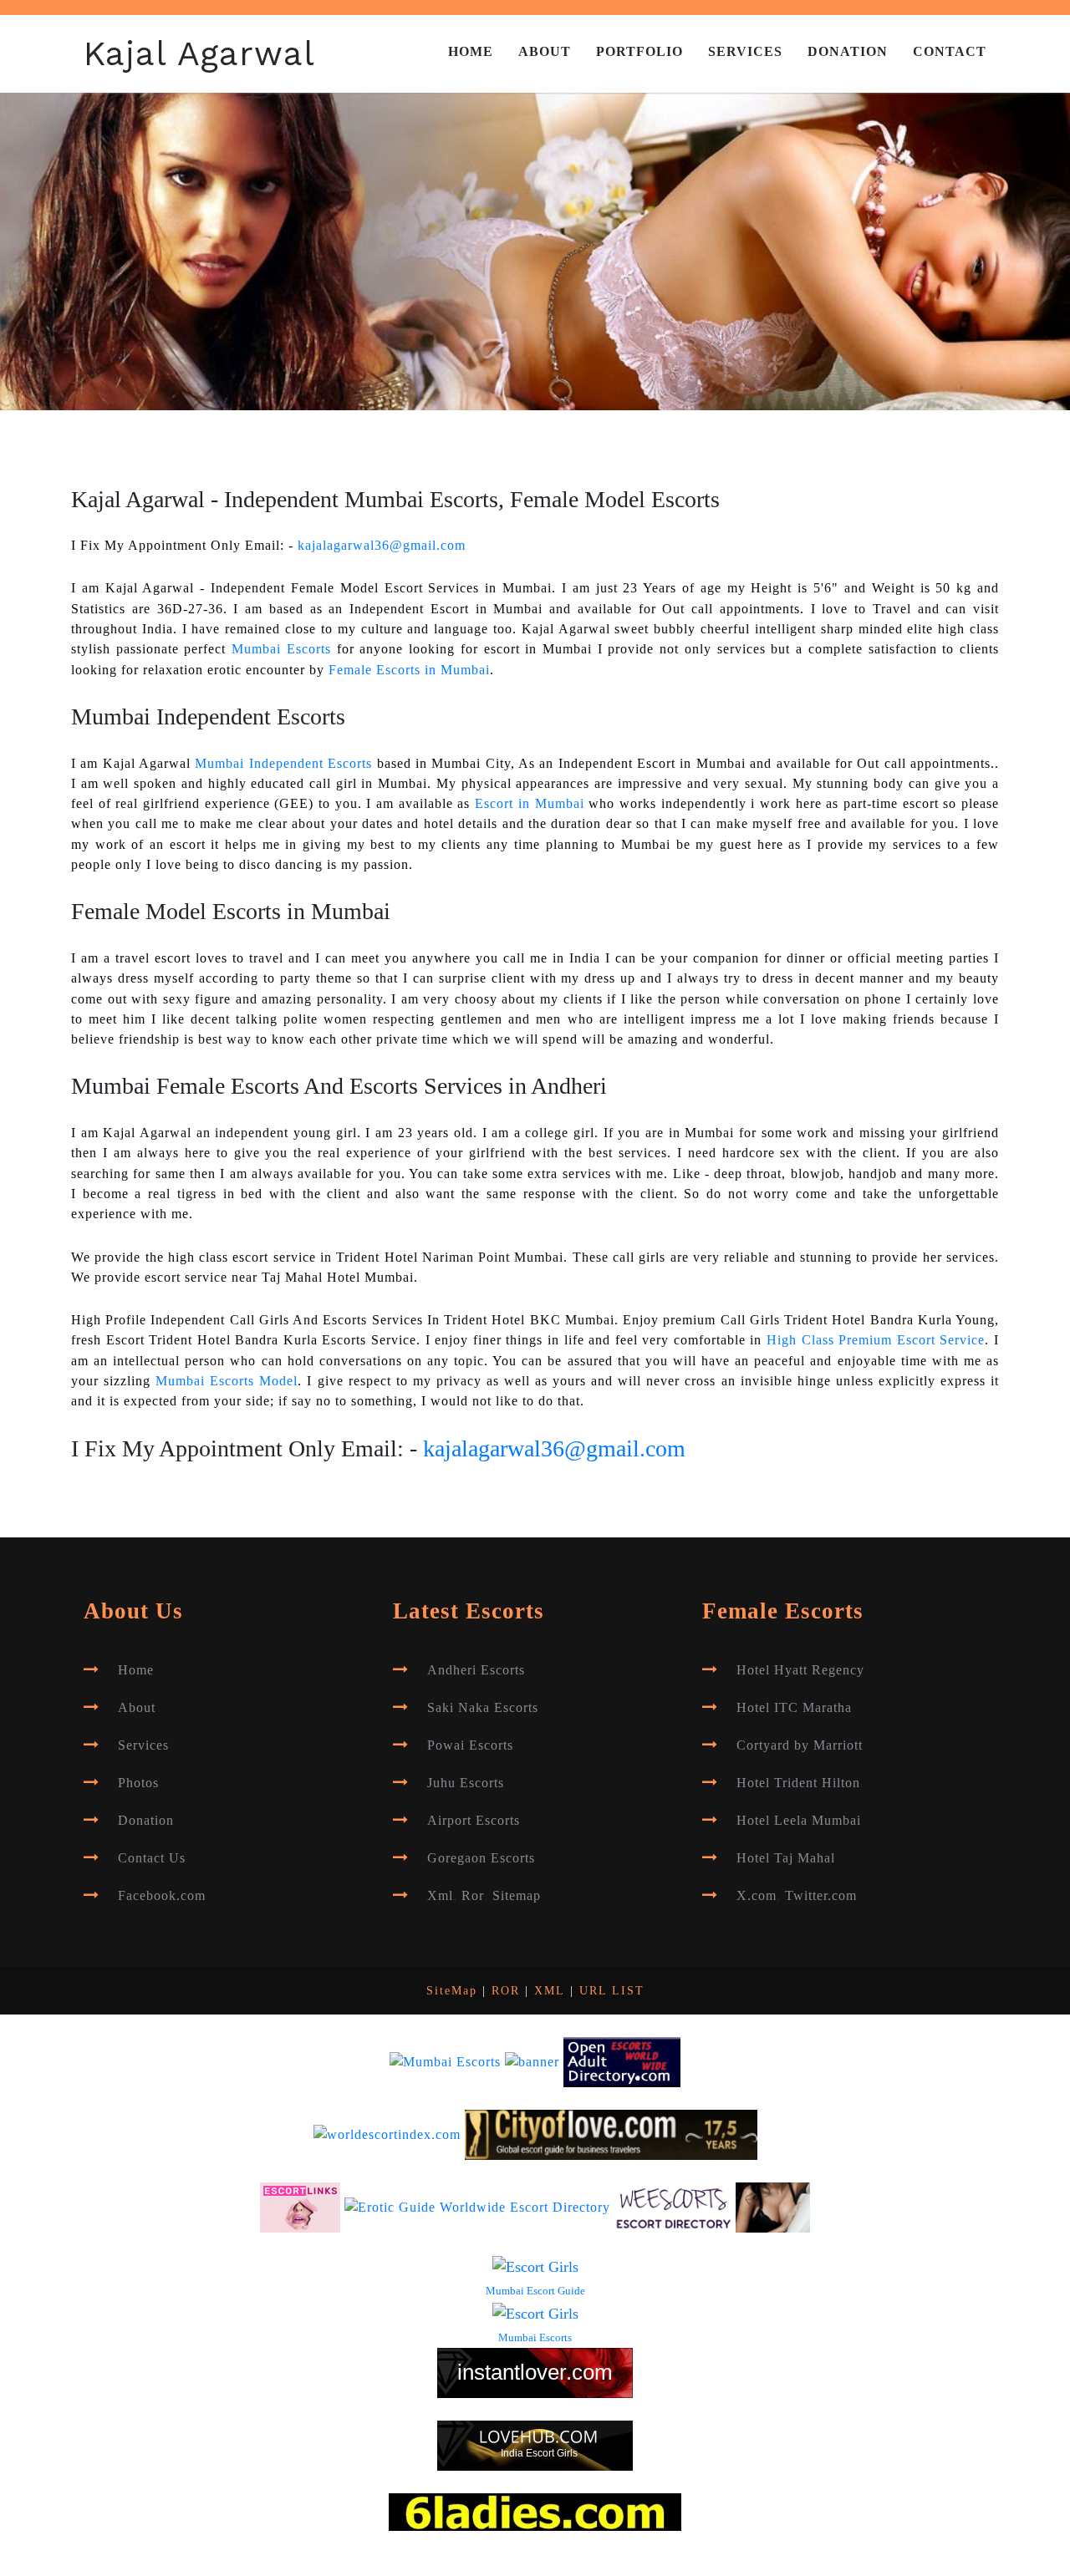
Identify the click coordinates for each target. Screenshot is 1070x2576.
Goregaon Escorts (481, 1858)
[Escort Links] (300, 2207)
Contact (950, 52)
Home (471, 52)
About (545, 52)
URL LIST (612, 1991)
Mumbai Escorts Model (227, 1381)
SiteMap (452, 1991)
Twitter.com (821, 1896)
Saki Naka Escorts (483, 1708)
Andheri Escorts (476, 1670)
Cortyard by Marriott (800, 1745)
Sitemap (517, 1896)
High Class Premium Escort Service (876, 1340)
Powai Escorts (470, 1745)
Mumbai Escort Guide (535, 2291)
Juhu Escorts (466, 1783)
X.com (757, 1896)
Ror (473, 1896)
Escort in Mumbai (529, 804)
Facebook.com (162, 1896)
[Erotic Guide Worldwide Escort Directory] (477, 2207)
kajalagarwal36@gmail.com (382, 546)
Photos (138, 1783)
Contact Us (152, 1858)
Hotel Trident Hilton (798, 1783)
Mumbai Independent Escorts (283, 764)
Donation (848, 52)
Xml (440, 1896)
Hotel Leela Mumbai (799, 1821)
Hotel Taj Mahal (786, 1858)
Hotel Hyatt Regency (800, 1670)
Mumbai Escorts (281, 649)
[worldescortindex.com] (387, 2134)
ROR (506, 1991)
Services (745, 52)
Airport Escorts (474, 1821)
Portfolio (639, 52)
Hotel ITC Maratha (794, 1708)
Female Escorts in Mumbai (409, 670)
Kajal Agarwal (199, 53)
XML (550, 1991)
